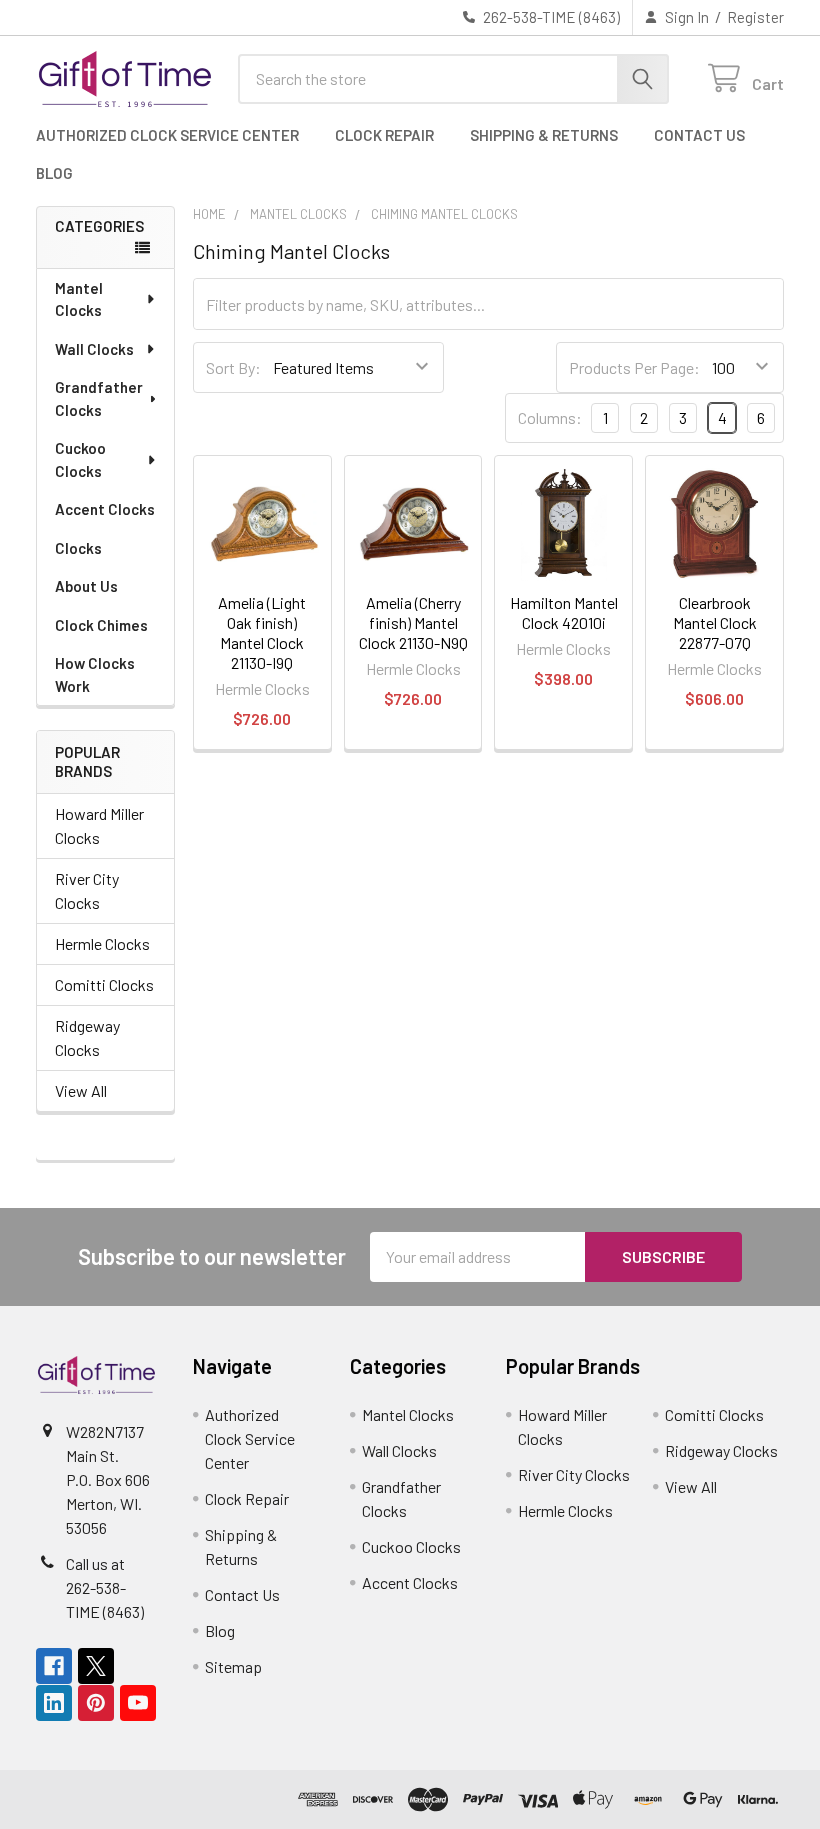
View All (81, 1090)
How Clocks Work (95, 674)
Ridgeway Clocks (87, 1037)
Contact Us (699, 135)
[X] (96, 1666)
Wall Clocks (94, 349)
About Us (86, 586)
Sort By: (233, 367)
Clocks (78, 548)
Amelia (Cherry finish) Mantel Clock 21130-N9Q (413, 622)
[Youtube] (138, 1703)
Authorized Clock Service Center (167, 135)
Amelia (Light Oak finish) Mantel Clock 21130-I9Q (262, 632)
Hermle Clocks (102, 943)
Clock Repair (384, 135)
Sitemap (233, 1666)
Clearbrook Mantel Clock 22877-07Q (715, 622)
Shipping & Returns (544, 135)
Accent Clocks (105, 509)
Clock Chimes (101, 625)
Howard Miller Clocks (99, 825)
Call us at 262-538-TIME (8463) (105, 1587)
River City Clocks (87, 890)
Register (755, 17)
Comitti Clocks (104, 984)
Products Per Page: (634, 367)
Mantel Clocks (79, 299)
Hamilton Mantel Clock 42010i (564, 612)
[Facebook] (54, 1666)
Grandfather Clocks (99, 398)
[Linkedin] (54, 1703)
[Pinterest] (96, 1703)
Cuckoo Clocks (80, 459)
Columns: (550, 417)
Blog (54, 173)
